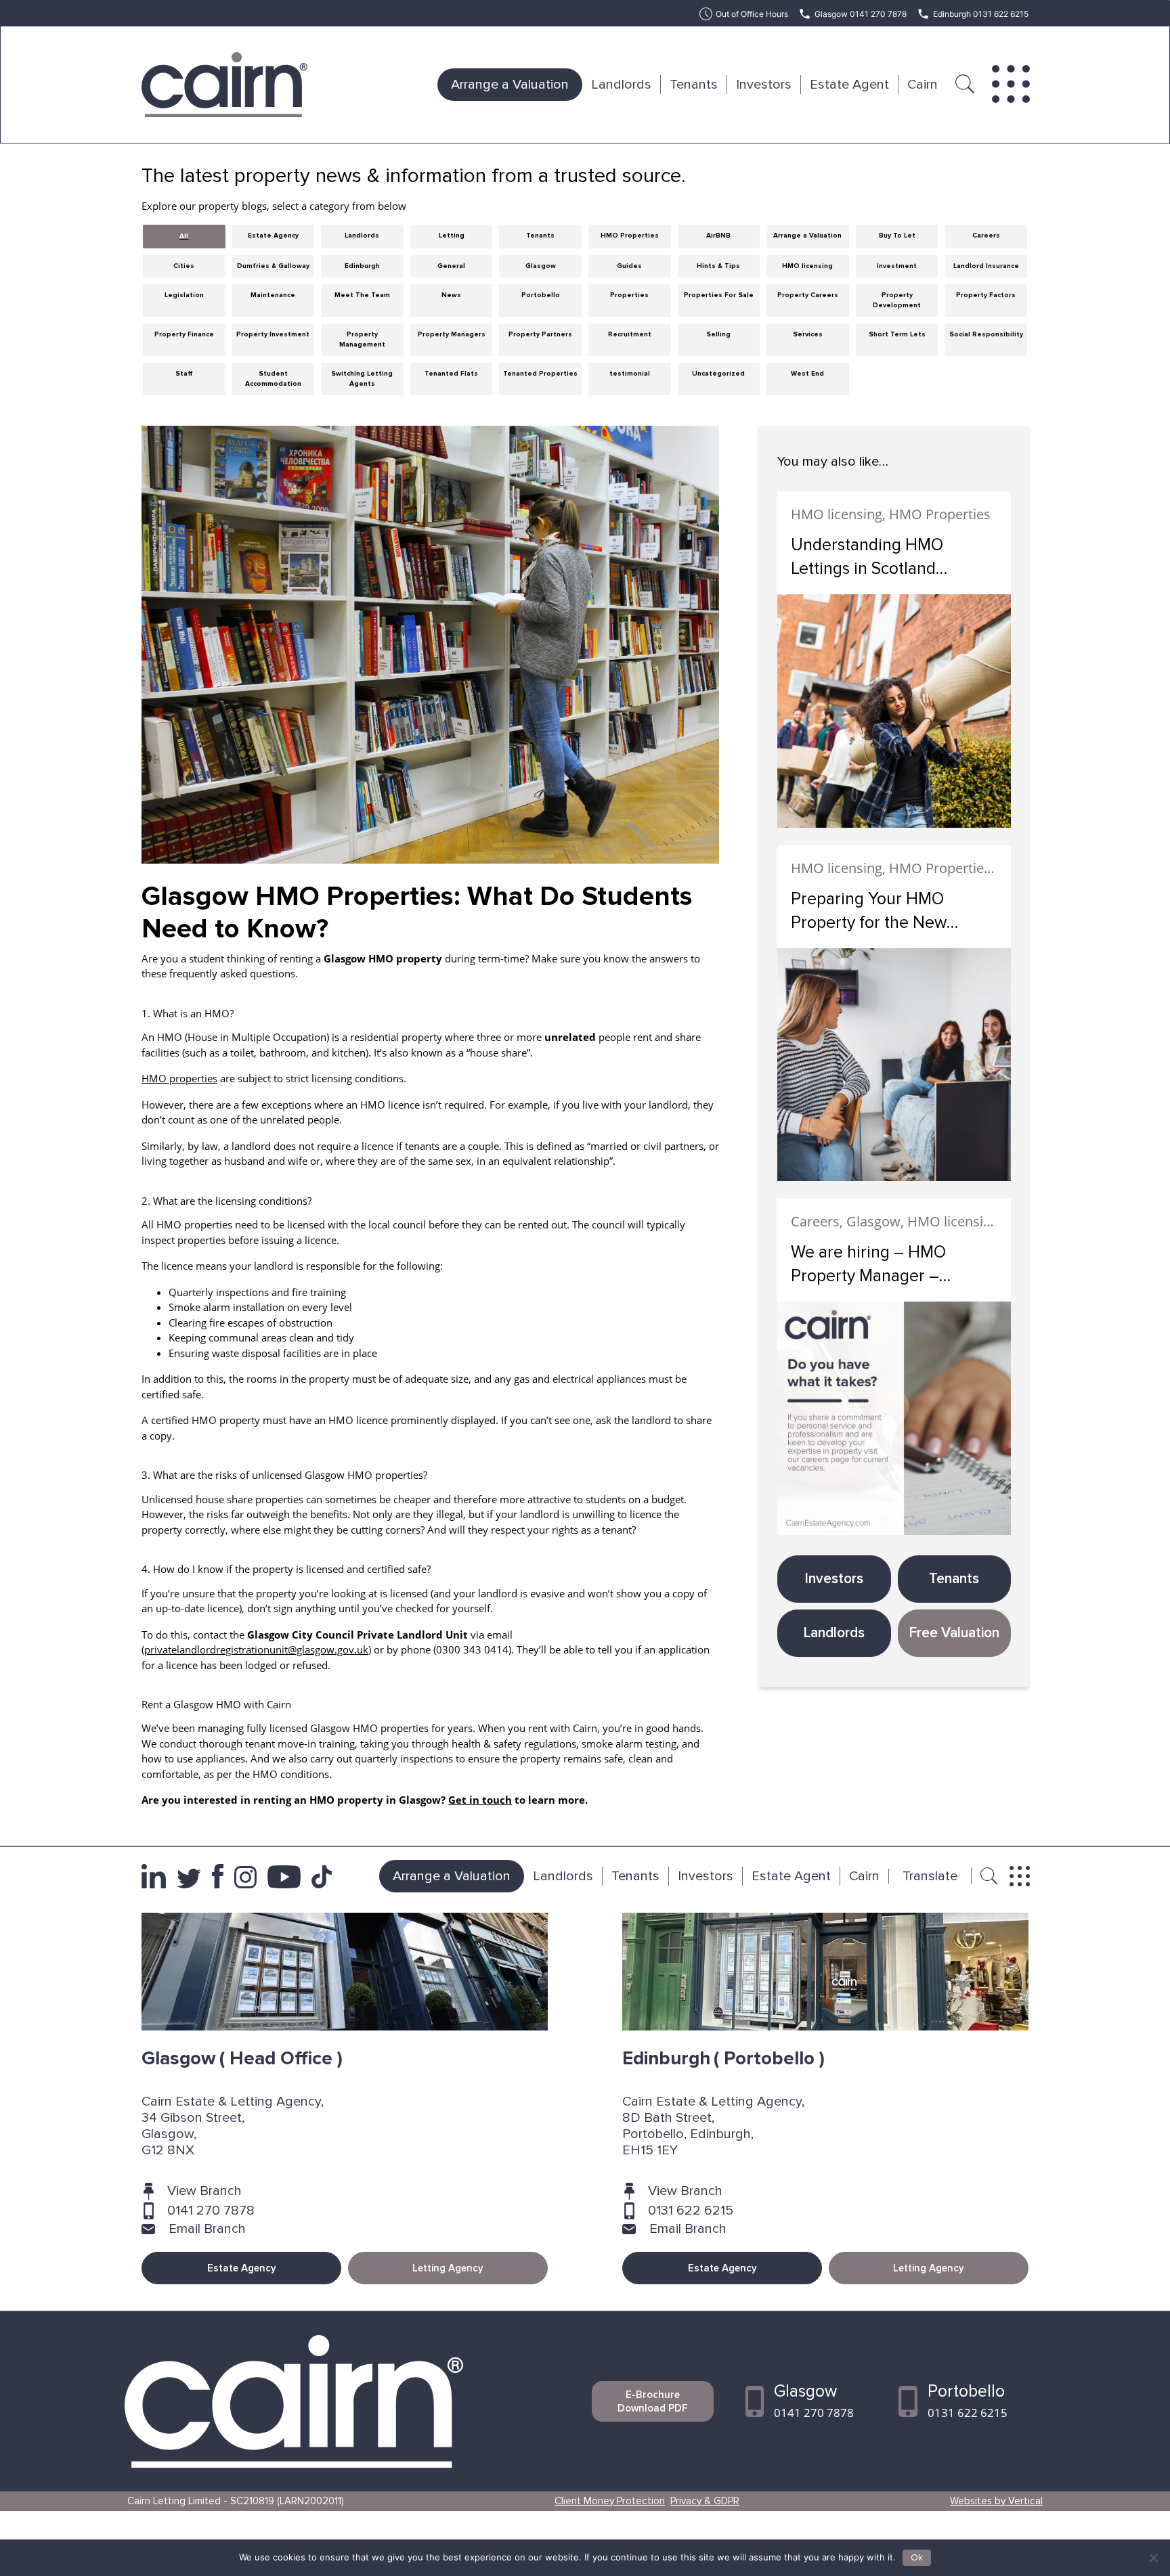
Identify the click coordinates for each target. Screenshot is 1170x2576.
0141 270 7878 (211, 2211)
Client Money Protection (610, 2501)
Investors (764, 85)
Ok (917, 2558)
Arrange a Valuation (510, 85)
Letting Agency (448, 2268)
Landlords (621, 85)
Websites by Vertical (996, 2501)
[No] (1153, 2558)
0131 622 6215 (691, 2211)
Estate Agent (849, 85)
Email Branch (207, 2229)
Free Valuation (954, 1633)
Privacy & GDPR (705, 2501)
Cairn (923, 85)
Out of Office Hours (752, 14)
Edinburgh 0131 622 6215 (981, 14)
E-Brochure (653, 2401)
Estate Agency (242, 2268)
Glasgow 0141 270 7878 (861, 14)
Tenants (694, 85)
